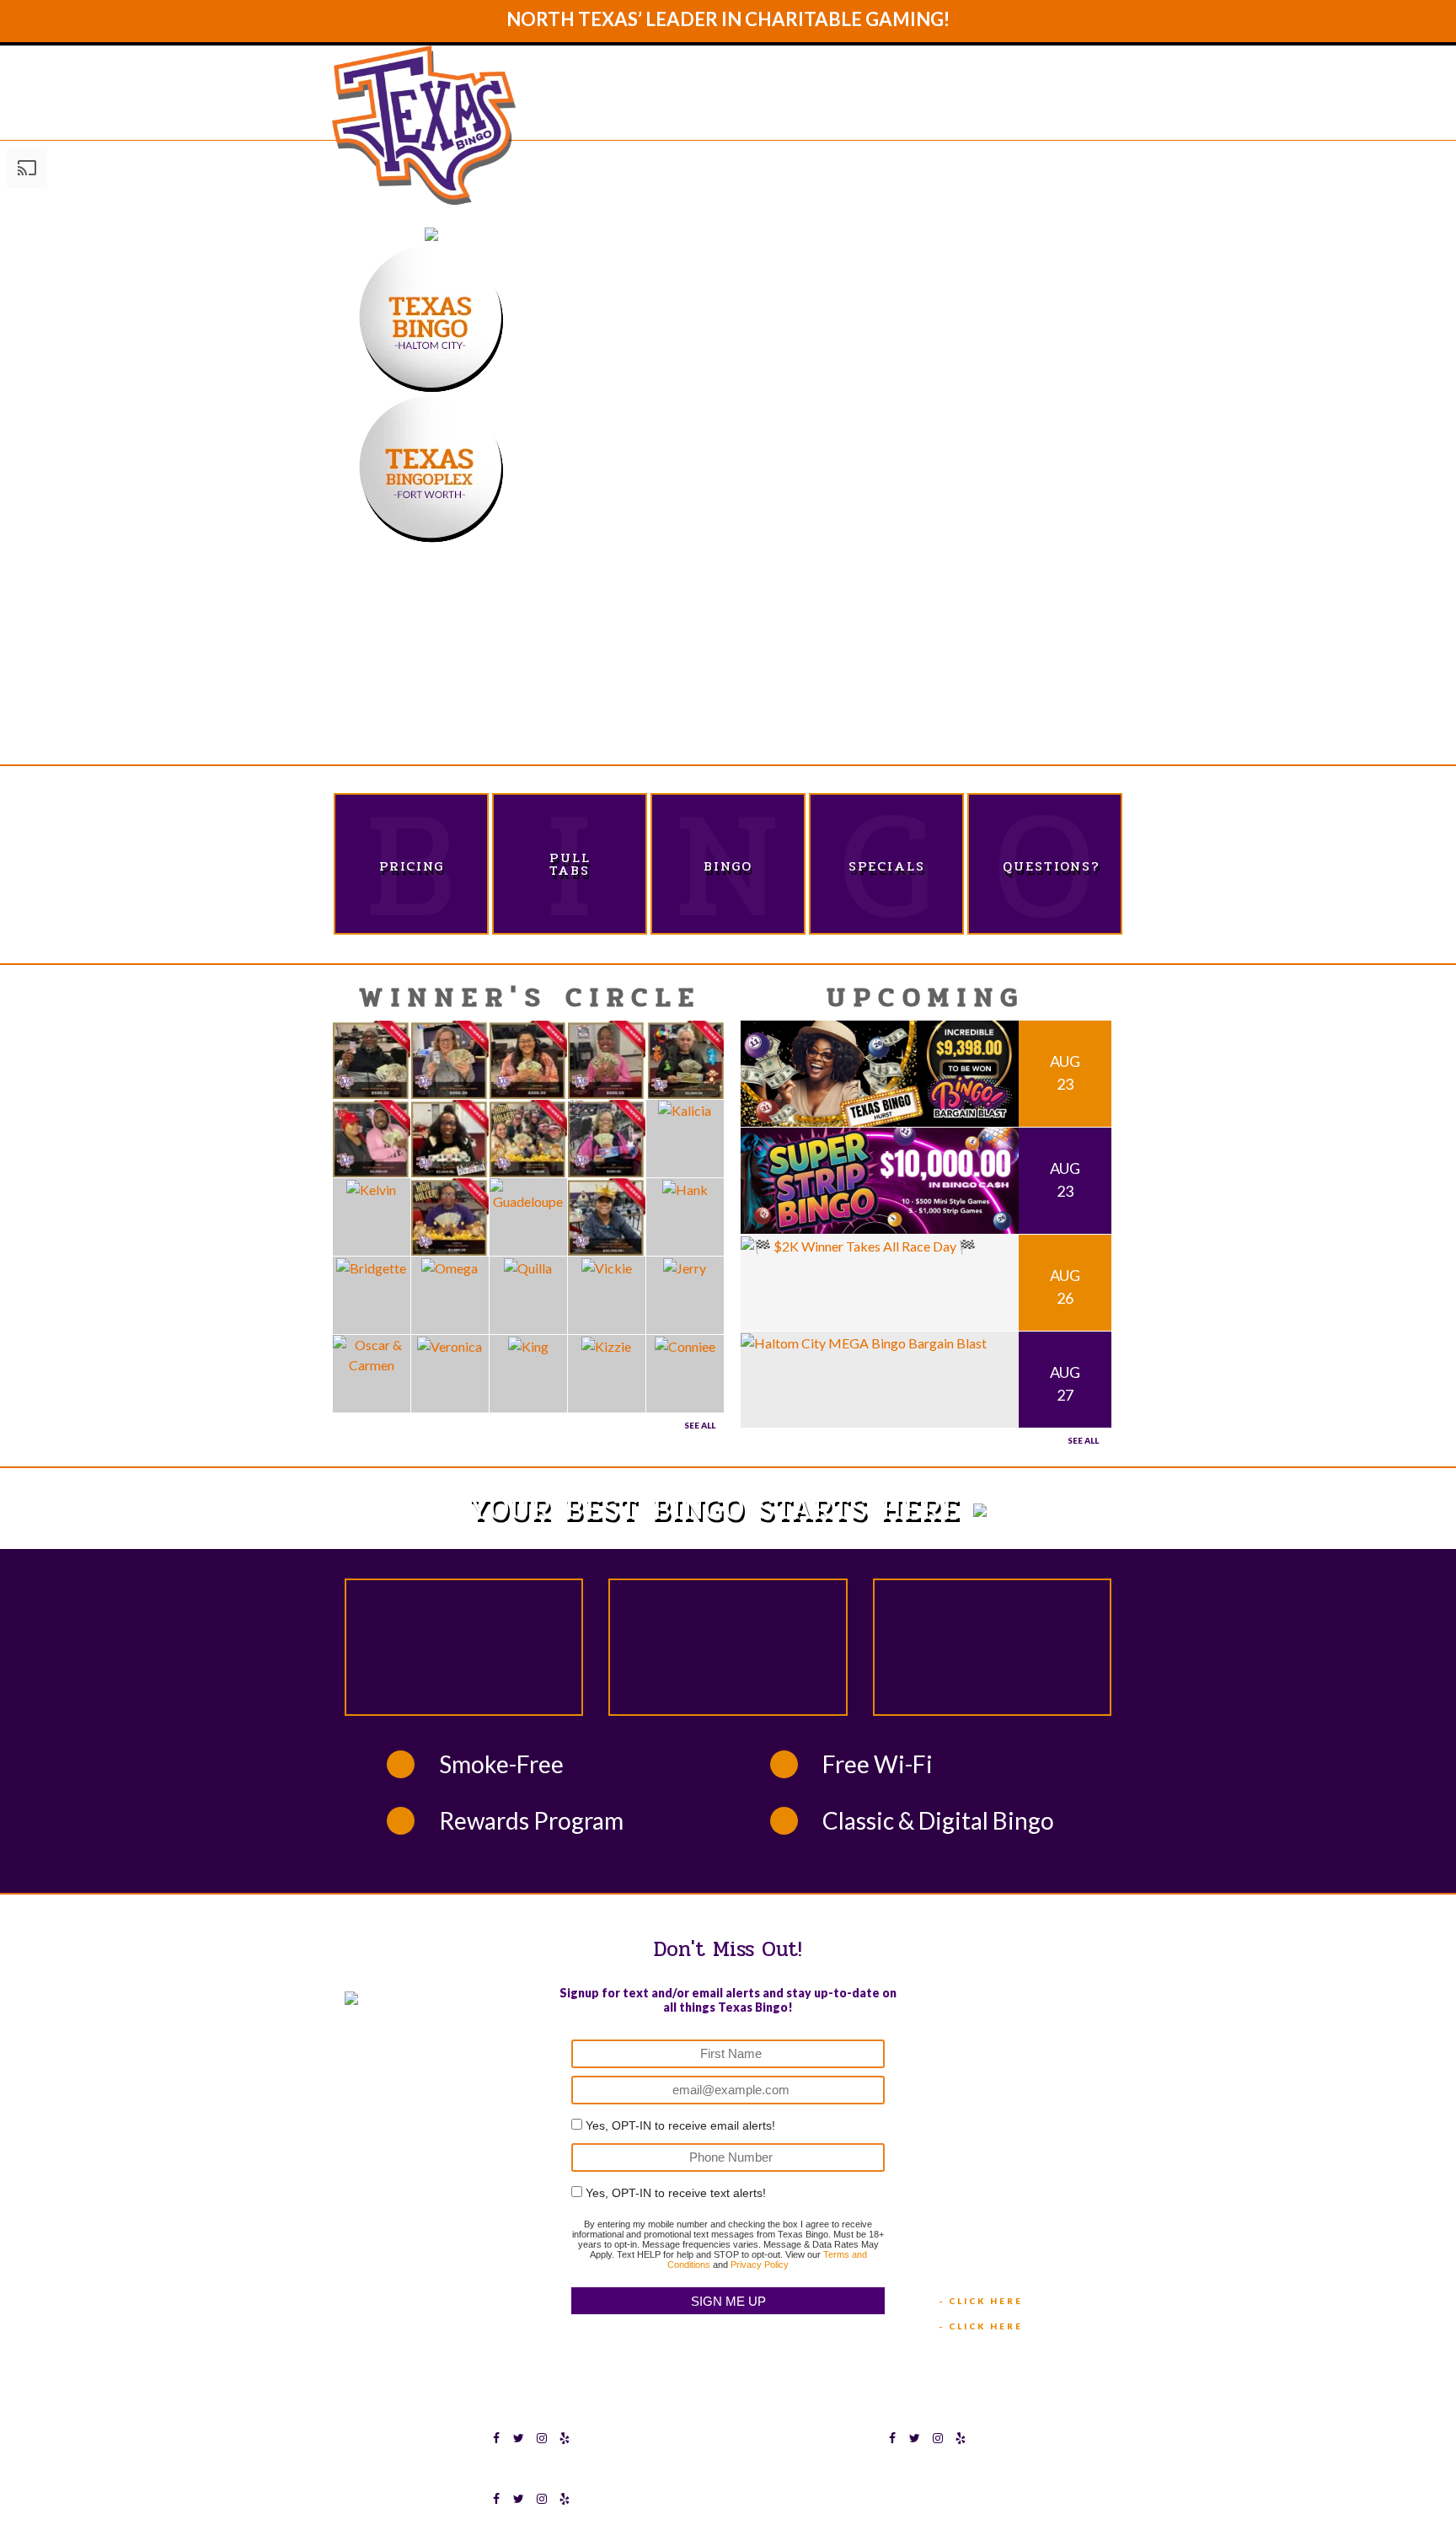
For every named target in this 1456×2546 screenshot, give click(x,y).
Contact (1078, 111)
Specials (887, 866)
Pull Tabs (570, 864)
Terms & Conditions (875, 2474)
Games (823, 111)
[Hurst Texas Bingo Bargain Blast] (880, 1072)
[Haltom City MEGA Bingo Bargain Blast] (864, 1341)
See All (700, 1425)
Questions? (1045, 866)
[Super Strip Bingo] (880, 1179)
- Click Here (981, 2301)
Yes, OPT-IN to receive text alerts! (676, 2193)
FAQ (1002, 111)
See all (1083, 1440)
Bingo (728, 866)
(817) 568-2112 (987, 2043)
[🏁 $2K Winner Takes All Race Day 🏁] (858, 1244)
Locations (918, 111)
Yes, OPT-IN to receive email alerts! (680, 2125)
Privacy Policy (760, 2265)
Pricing (412, 866)
